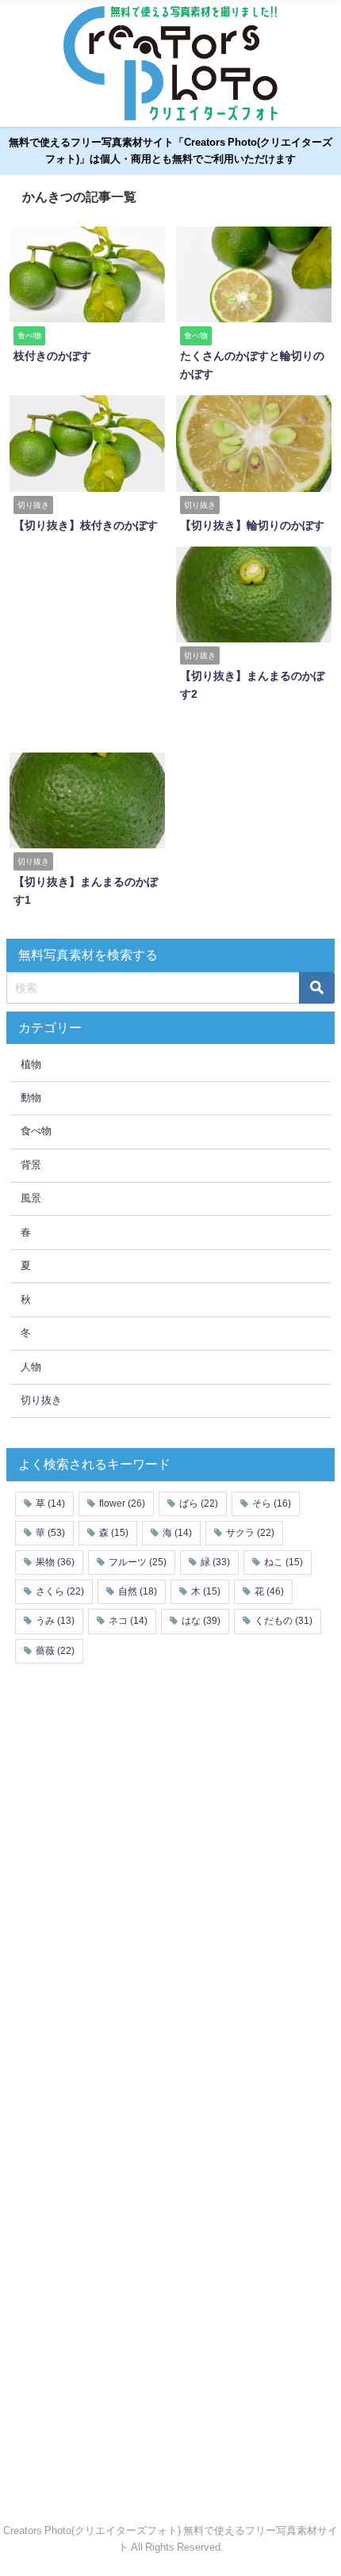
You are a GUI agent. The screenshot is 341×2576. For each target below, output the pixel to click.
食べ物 (36, 1131)
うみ (55, 1621)
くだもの (284, 1621)
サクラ (250, 1533)
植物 (31, 1064)
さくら (60, 1591)
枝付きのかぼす (52, 356)
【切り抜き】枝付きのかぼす (86, 525)
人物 (31, 1367)
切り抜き (41, 1400)
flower (122, 1503)
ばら (199, 1503)
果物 (55, 1562)
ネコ (128, 1621)
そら (272, 1503)
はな (201, 1621)
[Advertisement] (135, 644)
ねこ (284, 1562)
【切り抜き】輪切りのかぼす (252, 525)
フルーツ (138, 1562)
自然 (138, 1591)
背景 (31, 1165)
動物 (31, 1097)
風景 (31, 1198)
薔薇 (55, 1651)
